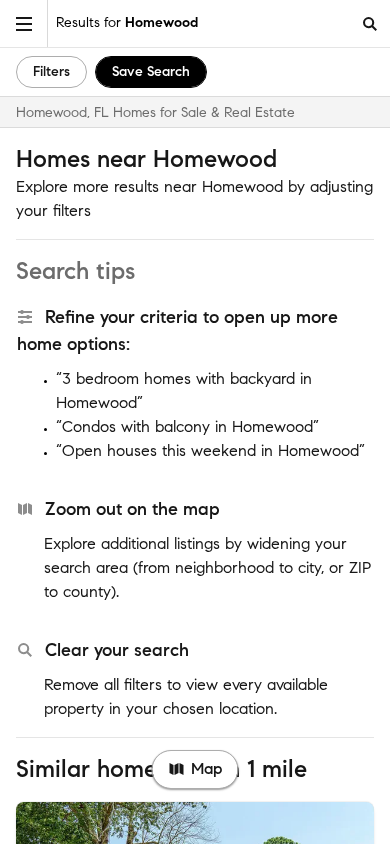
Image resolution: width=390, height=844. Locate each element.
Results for (127, 22)
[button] (24, 23)
